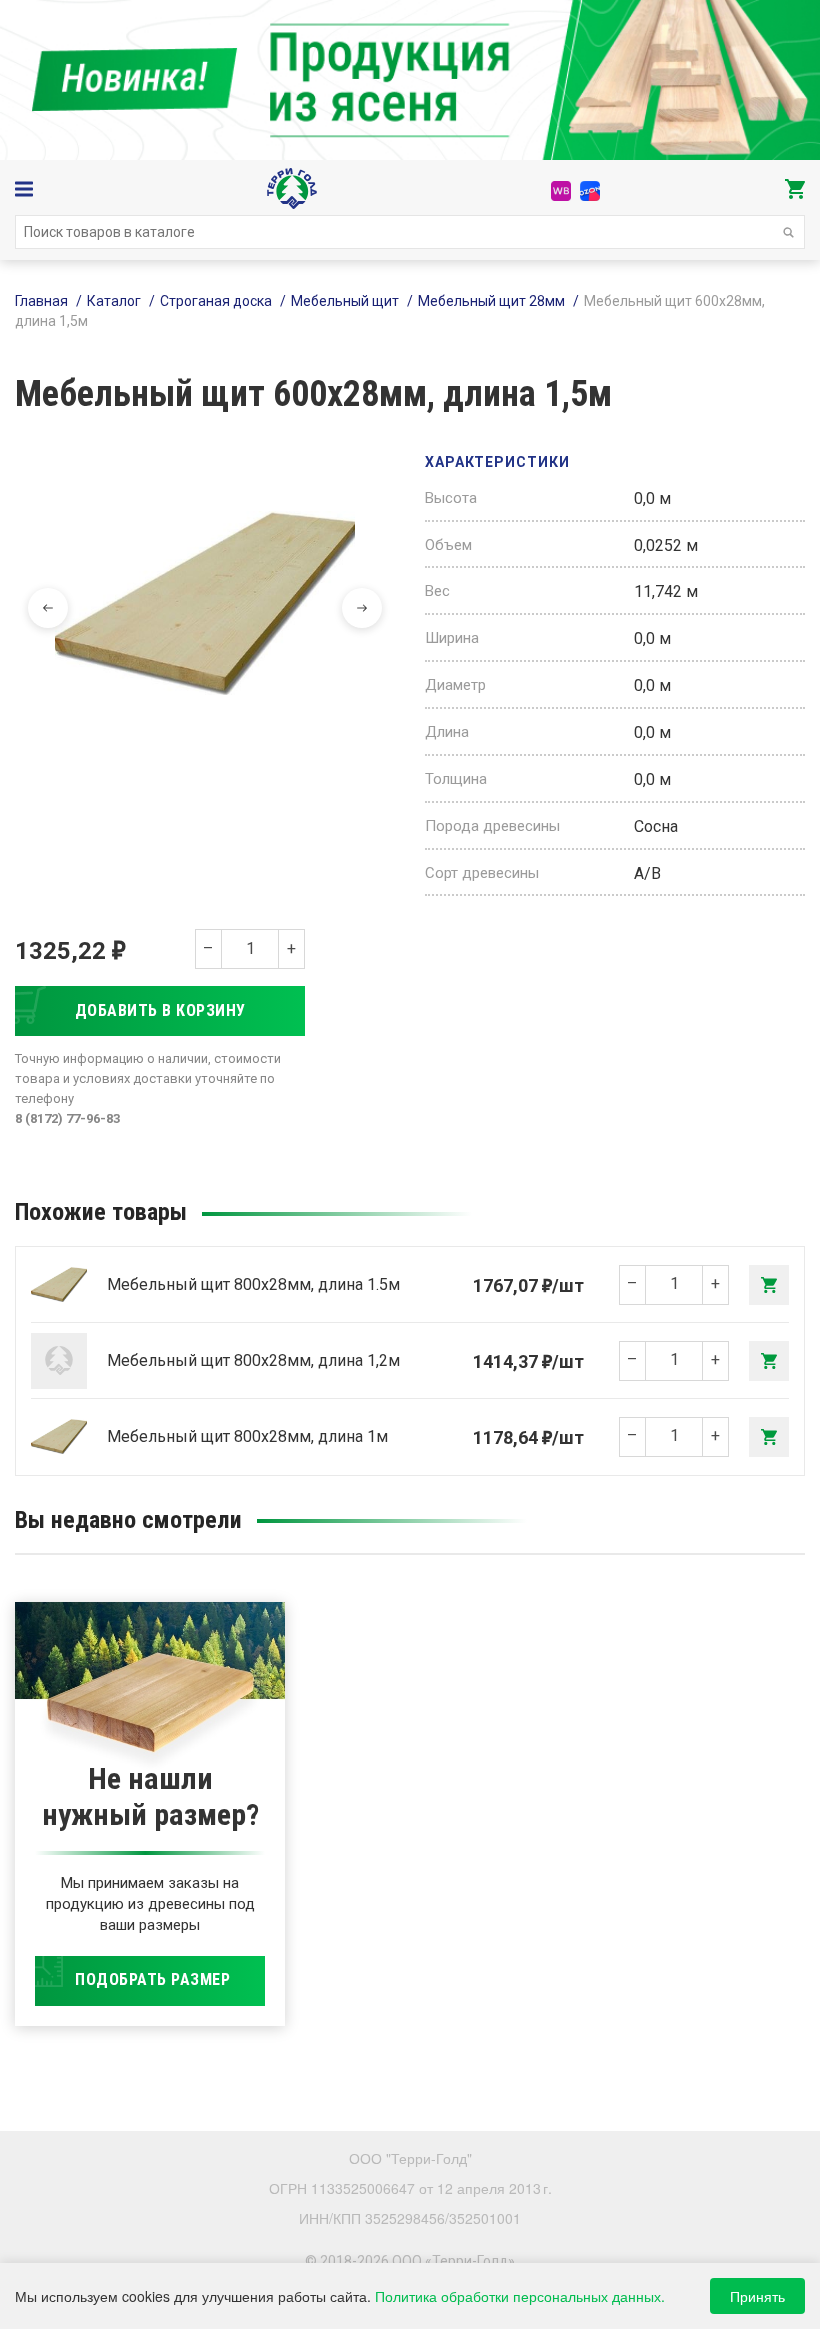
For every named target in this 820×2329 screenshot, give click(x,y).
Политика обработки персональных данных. (520, 2296)
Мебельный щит (345, 301)
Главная (41, 301)
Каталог (114, 301)
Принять (757, 2296)
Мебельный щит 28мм (491, 301)
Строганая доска (216, 301)
